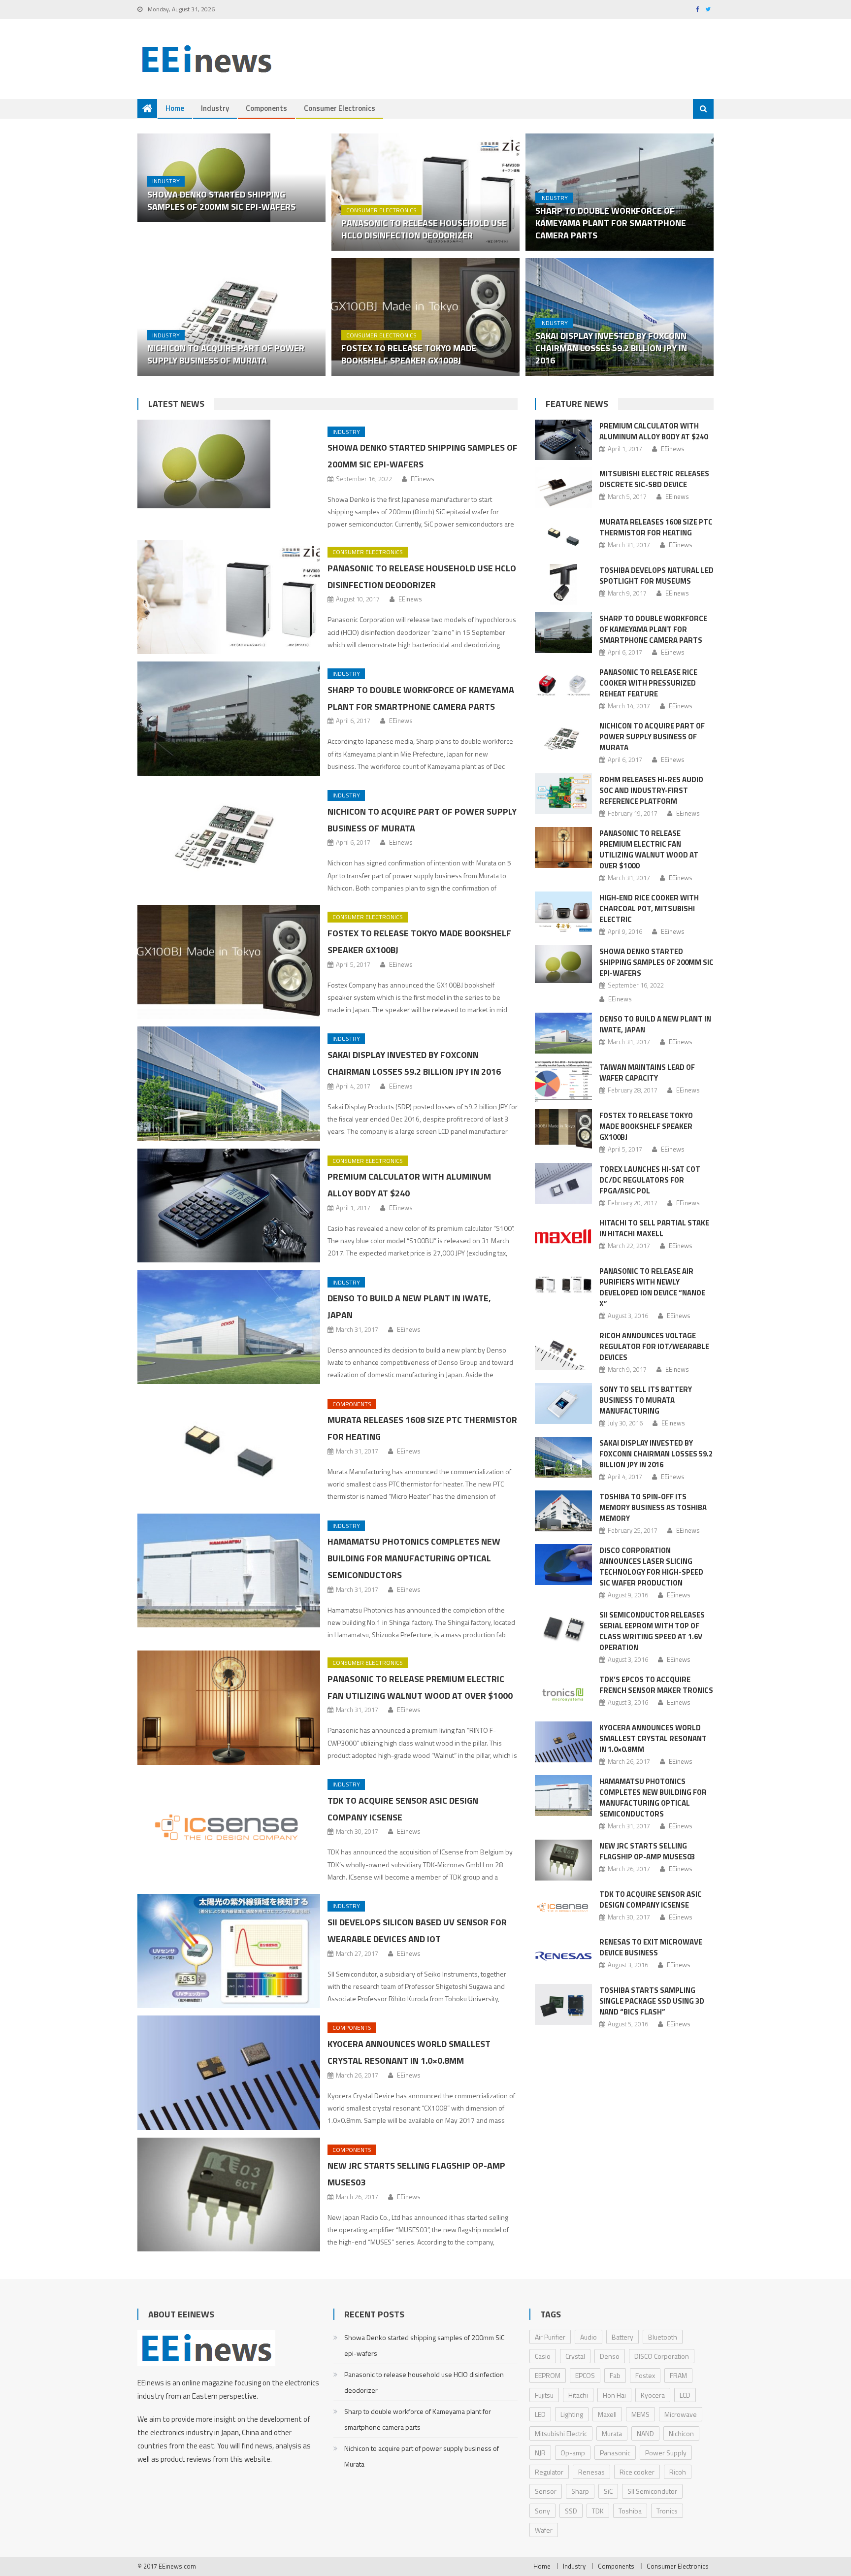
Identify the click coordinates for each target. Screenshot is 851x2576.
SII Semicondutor (652, 2491)
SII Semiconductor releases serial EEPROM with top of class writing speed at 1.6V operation (652, 1631)
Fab (615, 2375)
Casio (543, 2356)
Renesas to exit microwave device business (651, 1947)
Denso (610, 2356)
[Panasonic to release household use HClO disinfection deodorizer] (425, 192)
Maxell (607, 2414)
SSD (571, 2511)
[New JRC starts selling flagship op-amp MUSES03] (229, 2195)
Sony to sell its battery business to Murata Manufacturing (646, 1400)
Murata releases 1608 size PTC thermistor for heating (656, 527)
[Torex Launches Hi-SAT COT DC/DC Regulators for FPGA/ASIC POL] (563, 1183)
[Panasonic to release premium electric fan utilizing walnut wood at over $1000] (229, 1708)
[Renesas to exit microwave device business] (563, 1956)
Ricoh (678, 2472)
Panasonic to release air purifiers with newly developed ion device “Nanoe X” (652, 1287)
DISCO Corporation (662, 2356)
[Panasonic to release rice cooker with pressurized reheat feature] (563, 686)
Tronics (667, 2511)
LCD (685, 2395)
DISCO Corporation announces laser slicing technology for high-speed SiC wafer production (651, 1567)
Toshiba (630, 2511)
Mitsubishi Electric (561, 2433)
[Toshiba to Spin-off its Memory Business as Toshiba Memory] (563, 1511)
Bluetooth (663, 2337)
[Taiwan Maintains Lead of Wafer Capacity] (563, 1081)
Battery (622, 2337)
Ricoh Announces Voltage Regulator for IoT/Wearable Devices (654, 1346)
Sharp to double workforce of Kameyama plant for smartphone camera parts (611, 223)
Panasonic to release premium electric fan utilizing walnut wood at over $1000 (649, 849)
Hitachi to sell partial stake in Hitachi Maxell (654, 1228)
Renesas (591, 2472)
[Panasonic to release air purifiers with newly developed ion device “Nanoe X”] (563, 1285)
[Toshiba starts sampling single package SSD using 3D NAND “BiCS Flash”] (563, 2004)
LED (540, 2414)
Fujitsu (544, 2395)
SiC (608, 2491)
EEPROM (548, 2375)
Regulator (549, 2472)
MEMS (640, 2414)
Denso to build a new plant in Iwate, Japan (655, 1024)
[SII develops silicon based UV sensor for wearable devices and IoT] (229, 1951)
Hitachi (578, 2395)
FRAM (678, 2375)
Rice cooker (637, 2472)
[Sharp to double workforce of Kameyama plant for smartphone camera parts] (229, 719)
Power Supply (666, 2453)
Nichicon (681, 2433)
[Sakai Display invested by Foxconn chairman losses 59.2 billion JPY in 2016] (229, 1084)
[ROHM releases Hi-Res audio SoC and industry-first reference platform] (563, 794)
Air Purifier (550, 2337)
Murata (612, 2433)
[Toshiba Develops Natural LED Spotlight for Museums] (563, 584)
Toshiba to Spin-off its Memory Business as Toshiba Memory (653, 1507)
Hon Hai (614, 2395)
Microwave (681, 2414)
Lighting (572, 2414)
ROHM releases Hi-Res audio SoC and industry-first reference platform (651, 790)
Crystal (575, 2356)
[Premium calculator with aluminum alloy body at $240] (229, 1206)
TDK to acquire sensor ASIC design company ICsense (651, 1899)
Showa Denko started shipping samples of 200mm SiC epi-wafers (221, 200)
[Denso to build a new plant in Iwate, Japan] (229, 1327)
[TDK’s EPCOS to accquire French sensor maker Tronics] (563, 1694)
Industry (215, 108)
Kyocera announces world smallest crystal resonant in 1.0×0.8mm (653, 1738)
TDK (598, 2511)
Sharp (580, 2491)
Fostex (645, 2375)
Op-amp (573, 2453)
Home (175, 108)
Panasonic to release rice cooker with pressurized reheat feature (648, 683)
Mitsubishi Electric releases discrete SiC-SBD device (654, 479)
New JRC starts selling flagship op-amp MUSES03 (647, 1851)
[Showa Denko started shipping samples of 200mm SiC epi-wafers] (229, 464)
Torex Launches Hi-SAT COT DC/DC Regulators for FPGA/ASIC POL (650, 1180)
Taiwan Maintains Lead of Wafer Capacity (647, 1073)
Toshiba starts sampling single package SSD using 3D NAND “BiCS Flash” (652, 2001)
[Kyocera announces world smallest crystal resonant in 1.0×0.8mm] (229, 2073)
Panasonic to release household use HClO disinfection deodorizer (424, 229)
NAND (645, 2433)
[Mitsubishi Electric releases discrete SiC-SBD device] (563, 488)
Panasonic (615, 2453)
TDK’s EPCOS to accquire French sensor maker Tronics (656, 1685)
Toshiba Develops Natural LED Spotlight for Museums (656, 576)
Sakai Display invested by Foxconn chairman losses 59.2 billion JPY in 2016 (611, 348)
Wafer (544, 2530)
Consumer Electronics (340, 108)
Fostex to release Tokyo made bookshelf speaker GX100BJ (409, 354)
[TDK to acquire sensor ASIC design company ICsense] (229, 1829)
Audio (589, 2337)
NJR (540, 2453)
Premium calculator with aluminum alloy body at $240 (654, 431)
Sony (542, 2511)
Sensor (546, 2491)
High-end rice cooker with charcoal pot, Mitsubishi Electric (649, 908)
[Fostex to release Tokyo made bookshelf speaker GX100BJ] (425, 317)
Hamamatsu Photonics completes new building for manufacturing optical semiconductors (414, 1558)
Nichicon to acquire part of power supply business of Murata (226, 354)
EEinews (423, 479)
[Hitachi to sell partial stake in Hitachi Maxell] (563, 1237)
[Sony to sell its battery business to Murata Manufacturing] (563, 1404)
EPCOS (585, 2375)
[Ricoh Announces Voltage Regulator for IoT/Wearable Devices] (563, 1350)
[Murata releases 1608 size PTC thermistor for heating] (229, 1449)
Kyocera (653, 2395)
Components (266, 108)
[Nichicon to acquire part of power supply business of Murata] (231, 317)
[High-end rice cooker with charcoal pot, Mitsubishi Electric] (563, 912)
